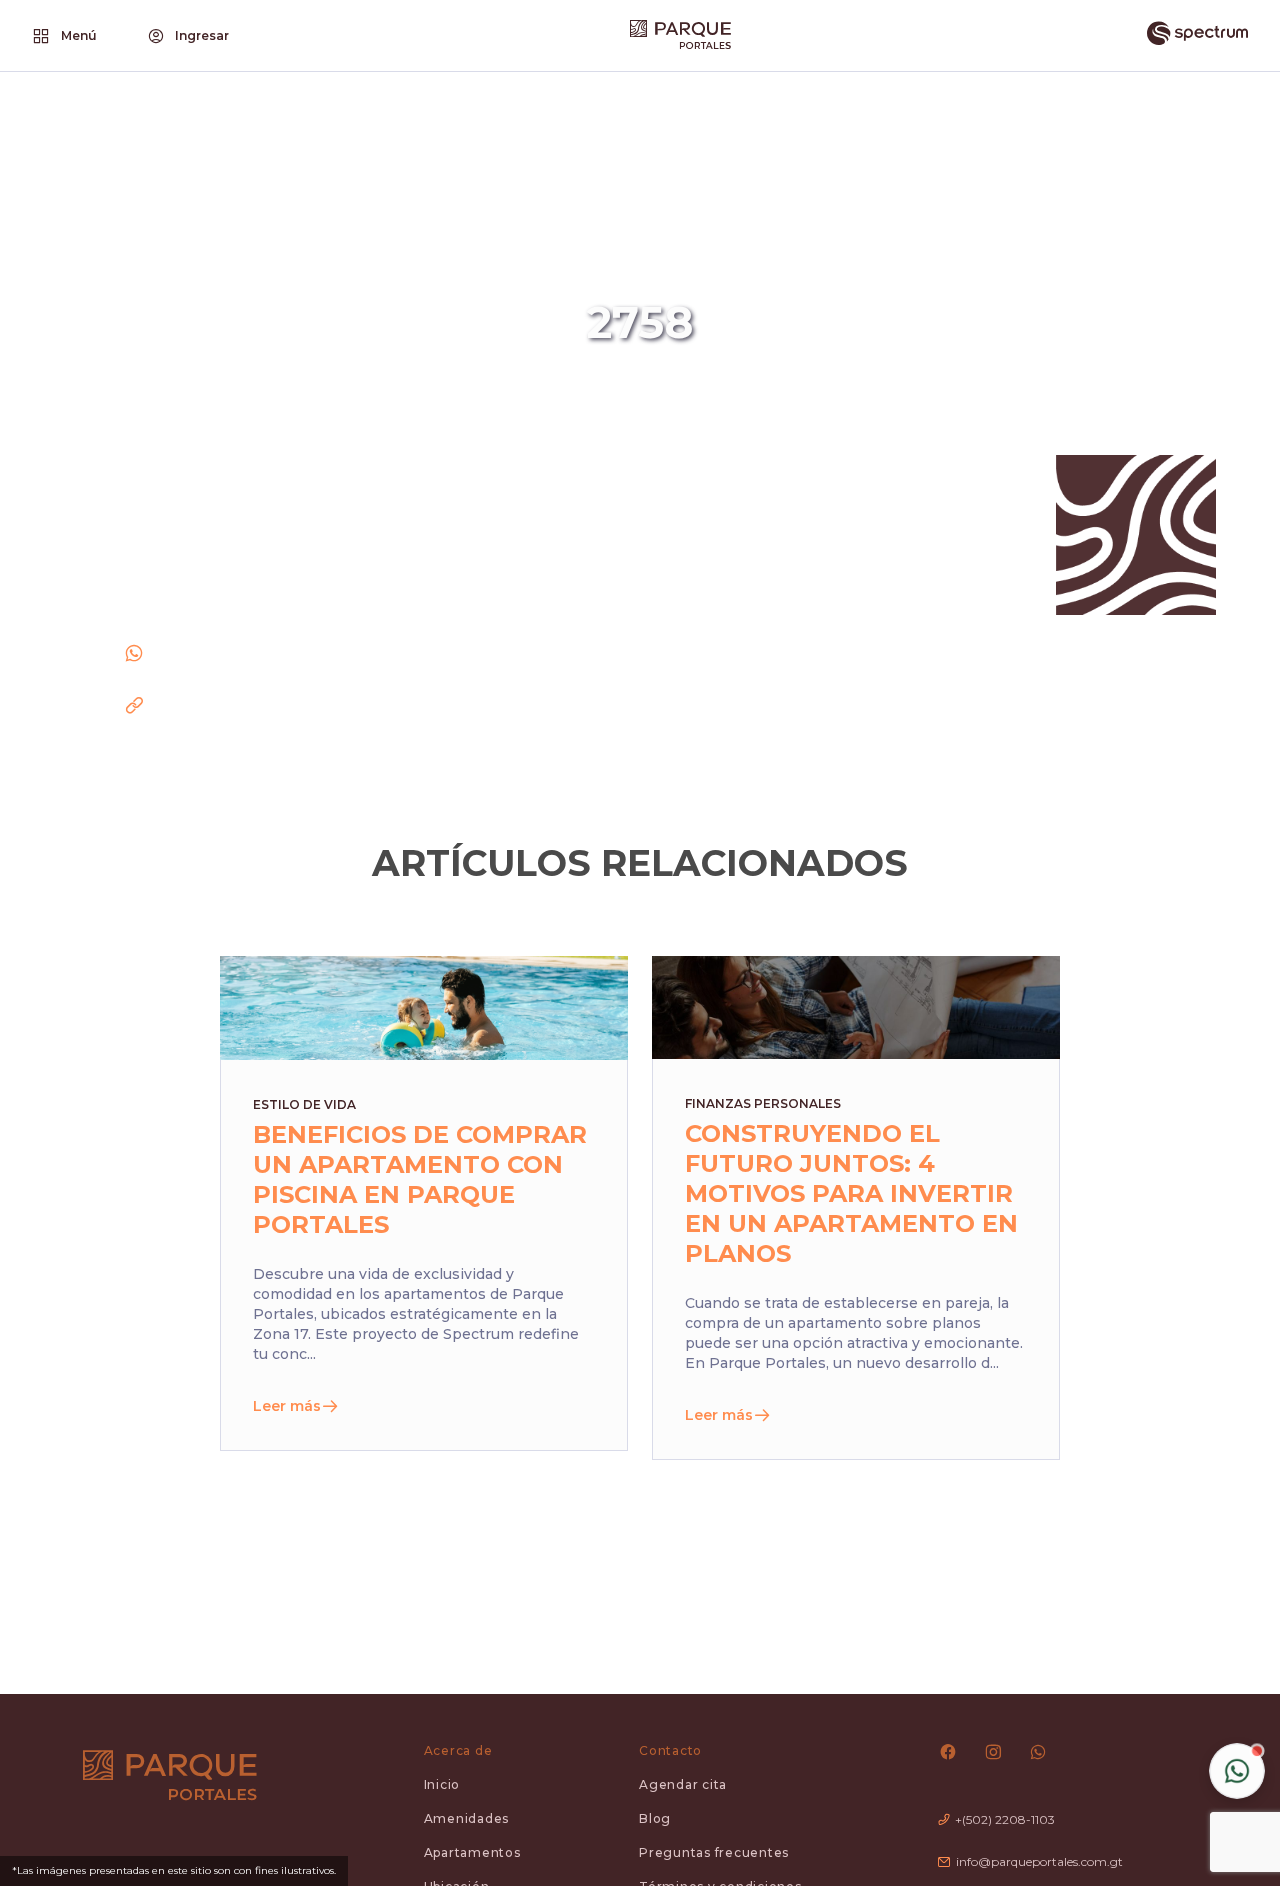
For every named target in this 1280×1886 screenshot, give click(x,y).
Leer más (287, 1406)
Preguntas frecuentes (714, 1852)
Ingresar (202, 35)
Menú (79, 35)
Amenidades (467, 1818)
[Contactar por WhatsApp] (1237, 1771)
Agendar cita (683, 1784)
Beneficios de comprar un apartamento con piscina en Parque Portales (420, 1179)
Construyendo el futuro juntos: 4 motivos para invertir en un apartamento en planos (851, 1193)
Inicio (442, 1784)
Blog (655, 1818)
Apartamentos (472, 1852)
